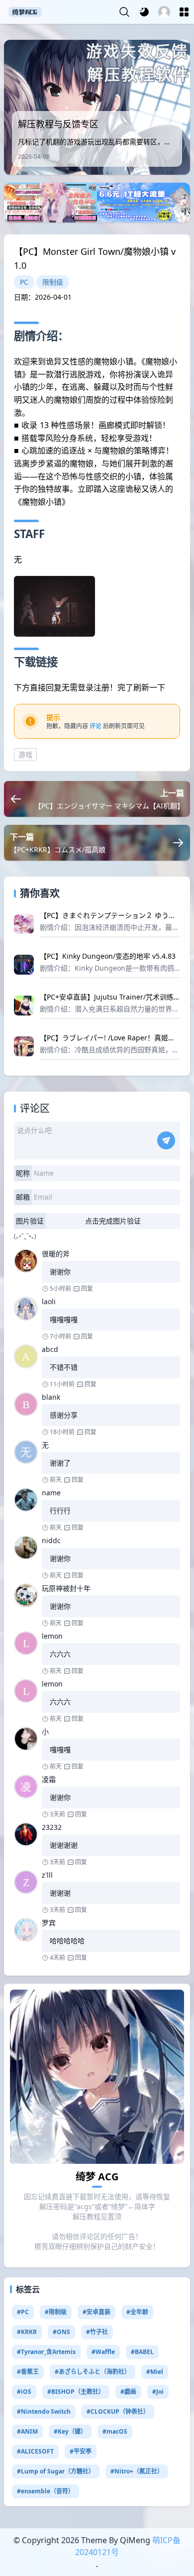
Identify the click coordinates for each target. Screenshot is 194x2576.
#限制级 (56, 2312)
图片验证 (30, 1221)
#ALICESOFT (35, 2451)
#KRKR (27, 2332)
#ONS (61, 2332)
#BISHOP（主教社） (76, 2392)
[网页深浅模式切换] (144, 12)
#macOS (115, 2431)
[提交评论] (166, 1140)
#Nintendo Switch (44, 2411)
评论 (96, 726)
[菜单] (184, 12)
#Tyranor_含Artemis (46, 2352)
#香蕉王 (28, 2372)
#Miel (155, 2372)
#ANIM (27, 2431)
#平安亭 (81, 2451)
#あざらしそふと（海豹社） (93, 2372)
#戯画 (128, 2392)
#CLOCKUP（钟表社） (118, 2411)
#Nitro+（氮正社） (137, 2471)
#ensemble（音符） (46, 2491)
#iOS (24, 2392)
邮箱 (23, 1197)
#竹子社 (97, 2332)
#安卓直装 (97, 2312)
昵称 (23, 1173)
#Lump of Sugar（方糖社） (56, 2471)
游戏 (25, 754)
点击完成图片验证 (113, 1221)
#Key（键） (70, 2431)
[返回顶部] (178, 2538)
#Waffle (103, 2352)
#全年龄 (137, 2312)
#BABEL (142, 2352)
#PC (23, 2312)
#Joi (158, 2392)
